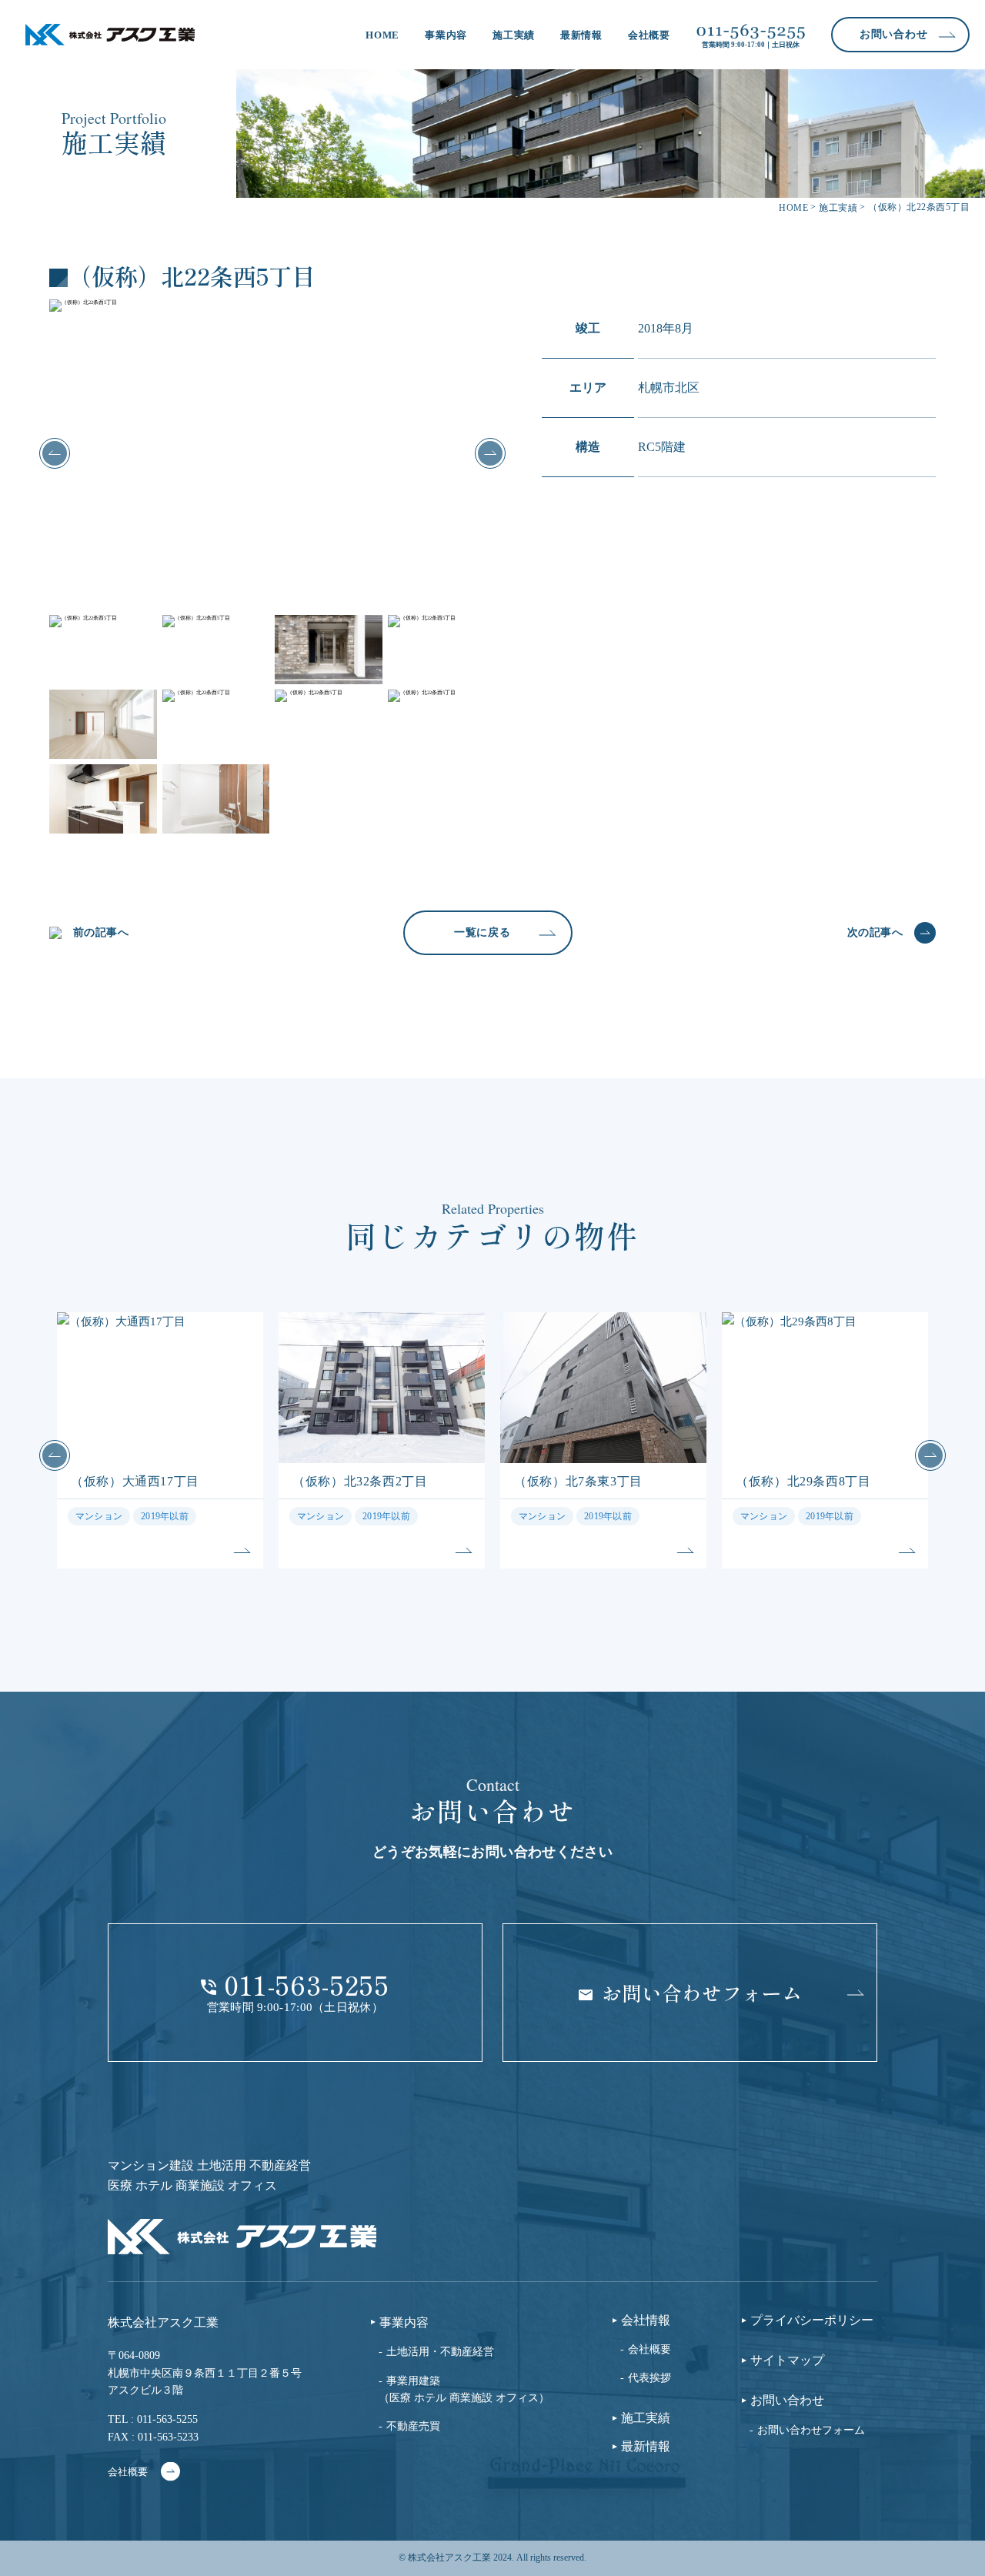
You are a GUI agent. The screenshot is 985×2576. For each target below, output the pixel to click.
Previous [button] (55, 453)
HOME (382, 35)
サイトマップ (787, 2360)
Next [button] (490, 453)
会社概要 (649, 35)
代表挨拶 (649, 2378)
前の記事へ (101, 932)
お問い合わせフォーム (811, 2430)
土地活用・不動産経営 (440, 2352)
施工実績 (514, 35)
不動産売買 (413, 2426)
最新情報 (581, 35)
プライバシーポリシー (812, 2320)
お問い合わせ (787, 2401)
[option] (272, 453)
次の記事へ (875, 932)
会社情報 (646, 2320)
